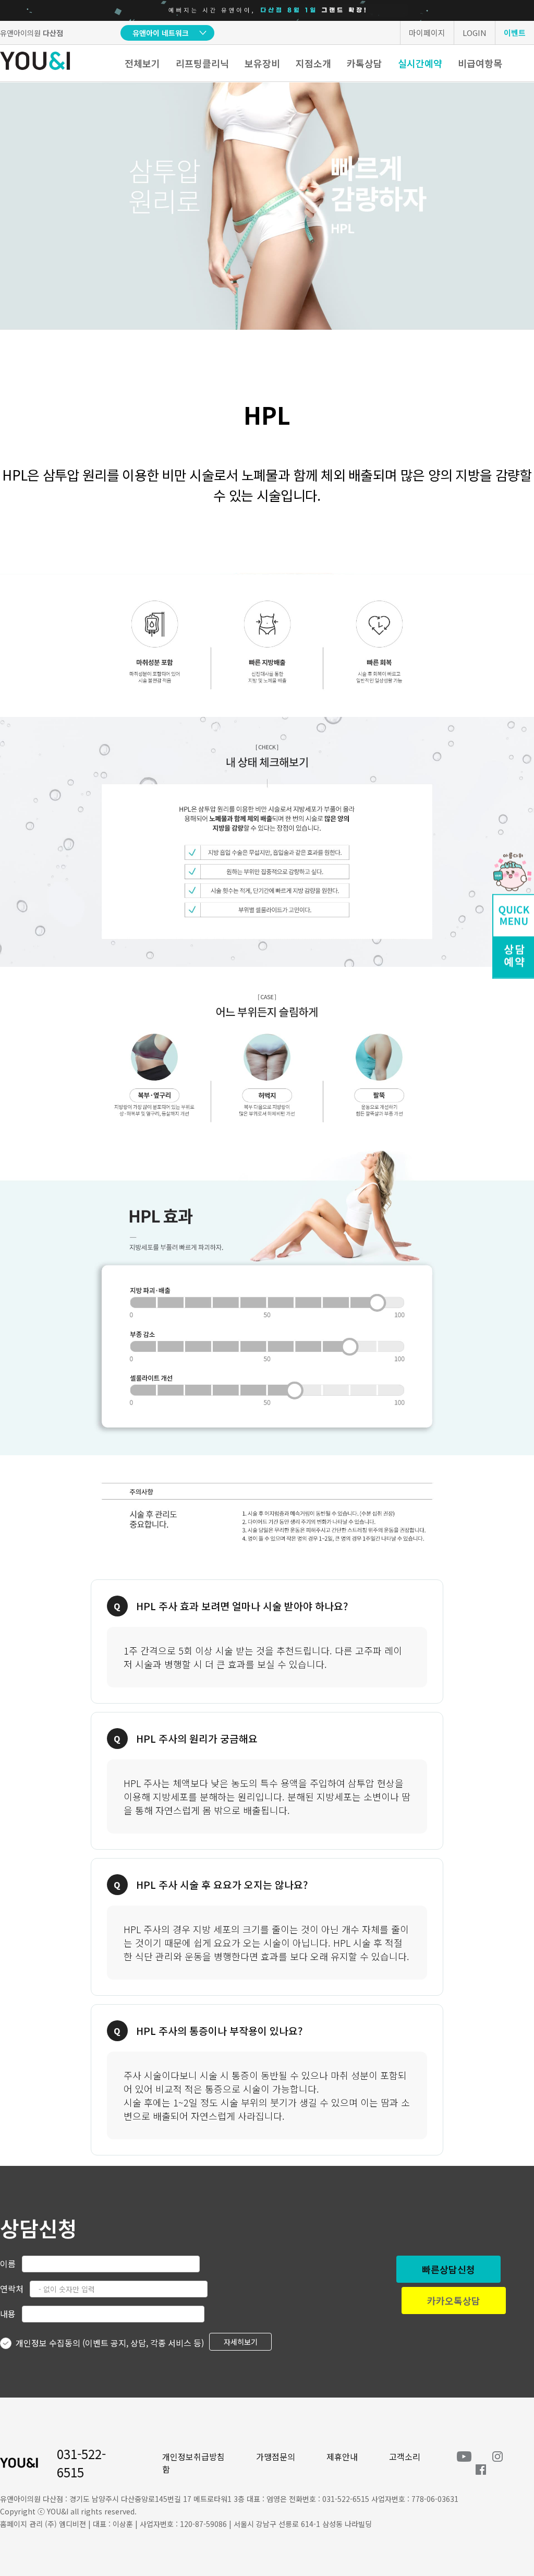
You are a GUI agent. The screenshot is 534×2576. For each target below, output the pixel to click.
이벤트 (515, 33)
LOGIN (475, 33)
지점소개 (313, 63)
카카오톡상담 (454, 2301)
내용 (8, 2314)
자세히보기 (241, 2342)
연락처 (12, 2289)
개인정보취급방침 (193, 2457)
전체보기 (142, 63)
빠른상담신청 (448, 2269)
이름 (8, 2263)
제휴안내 (342, 2457)
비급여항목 (480, 63)
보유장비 (262, 63)
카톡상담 (365, 63)
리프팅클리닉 (202, 63)
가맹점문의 (276, 2457)
